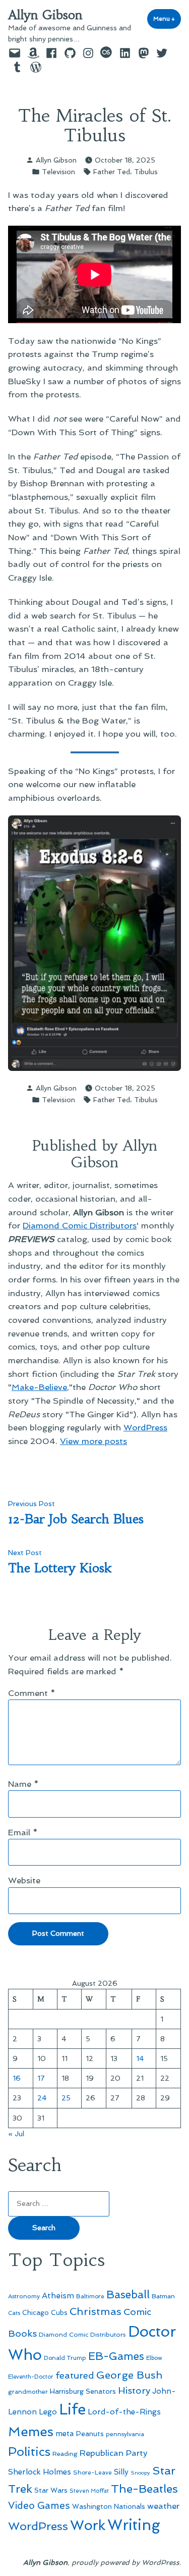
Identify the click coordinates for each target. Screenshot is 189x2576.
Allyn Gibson (45, 15)
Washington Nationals (109, 2506)
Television (58, 172)
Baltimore (90, 2296)
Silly (121, 2472)
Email (23, 1832)
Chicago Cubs (45, 2313)
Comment (32, 1693)
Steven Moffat (89, 2491)
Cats (14, 2313)
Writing (134, 2525)
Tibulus (146, 172)
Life (72, 2409)
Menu (167, 19)
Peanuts (90, 2434)
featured (75, 2375)
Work (88, 2525)
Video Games (39, 2506)
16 (17, 2078)
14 (140, 2058)
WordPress (145, 1427)
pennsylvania (125, 2434)
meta (65, 2434)
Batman (163, 2296)
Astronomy (24, 2296)
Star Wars (51, 2490)
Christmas (96, 2311)
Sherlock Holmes (40, 2472)
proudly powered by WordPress (125, 2562)
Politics (29, 2452)
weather (163, 2506)
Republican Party (114, 2453)
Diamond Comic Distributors (80, 1225)
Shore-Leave (92, 2472)
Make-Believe (39, 1387)
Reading (65, 2454)
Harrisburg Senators (83, 2391)
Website (24, 1880)
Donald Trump (65, 2358)
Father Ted (112, 172)
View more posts (93, 1441)
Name (23, 1784)
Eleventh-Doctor (31, 2377)
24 (42, 2098)
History (134, 2390)
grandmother (28, 2392)
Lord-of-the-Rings (124, 2412)
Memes (31, 2432)
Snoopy (140, 2473)
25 (66, 2098)
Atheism (58, 2296)
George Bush (129, 2375)
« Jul (16, 2134)
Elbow (154, 2358)
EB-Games (116, 2356)
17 (41, 2078)
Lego (48, 2412)
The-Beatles (144, 2489)
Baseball (128, 2295)
